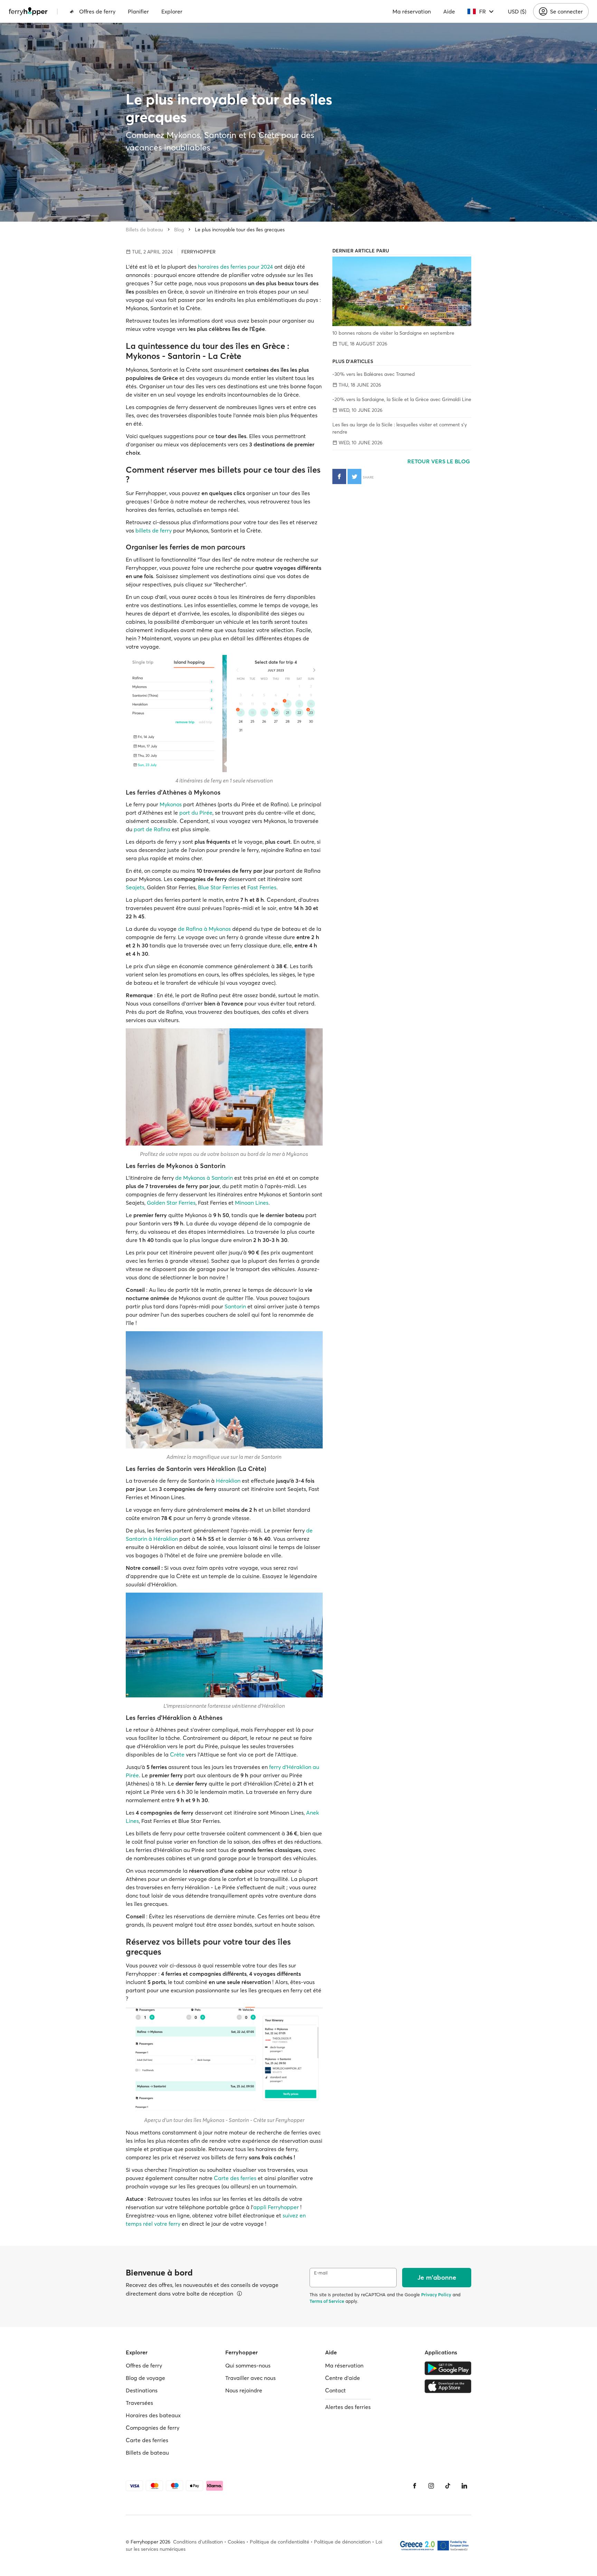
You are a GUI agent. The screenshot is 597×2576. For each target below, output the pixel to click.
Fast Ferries (262, 887)
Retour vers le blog (439, 461)
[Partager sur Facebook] (339, 476)
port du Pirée (196, 813)
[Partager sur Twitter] (354, 476)
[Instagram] (431, 2486)
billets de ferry (154, 530)
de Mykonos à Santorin (204, 1178)
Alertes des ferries (348, 2407)
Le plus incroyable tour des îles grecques (240, 230)
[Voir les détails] (239, 2294)
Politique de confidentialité (279, 2542)
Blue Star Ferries (219, 887)
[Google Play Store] (448, 2368)
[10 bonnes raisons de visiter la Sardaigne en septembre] (402, 291)
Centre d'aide (343, 2378)
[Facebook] (415, 2486)
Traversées (139, 2403)
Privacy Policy (436, 2295)
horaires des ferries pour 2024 (235, 267)
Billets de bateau (144, 230)
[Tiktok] (448, 2486)
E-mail (321, 2273)
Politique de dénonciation (342, 2542)
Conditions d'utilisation (198, 2542)
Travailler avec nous (250, 2378)
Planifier (138, 11)
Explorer (172, 11)
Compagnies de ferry (153, 2428)
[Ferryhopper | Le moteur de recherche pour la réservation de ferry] (28, 11)
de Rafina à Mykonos (204, 929)
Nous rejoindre (244, 2390)
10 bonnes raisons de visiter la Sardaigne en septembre (393, 333)
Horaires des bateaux (153, 2415)
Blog (179, 230)
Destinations (142, 2390)
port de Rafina (152, 829)
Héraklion (228, 1481)
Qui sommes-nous (248, 2365)
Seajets (135, 887)
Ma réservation (412, 11)
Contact (335, 2390)
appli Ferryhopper (276, 2207)
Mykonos (171, 804)
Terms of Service (327, 2301)
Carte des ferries (235, 2178)
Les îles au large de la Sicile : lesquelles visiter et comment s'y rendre (400, 428)
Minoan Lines (252, 1203)
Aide (449, 11)
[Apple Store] (448, 2386)
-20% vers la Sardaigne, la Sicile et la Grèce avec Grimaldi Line (402, 399)
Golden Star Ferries (171, 1203)
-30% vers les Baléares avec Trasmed (374, 374)
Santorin (235, 1306)
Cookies (236, 2542)
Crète (177, 1754)
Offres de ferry (97, 11)
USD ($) (517, 11)
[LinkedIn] (464, 2486)
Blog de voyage (145, 2378)
